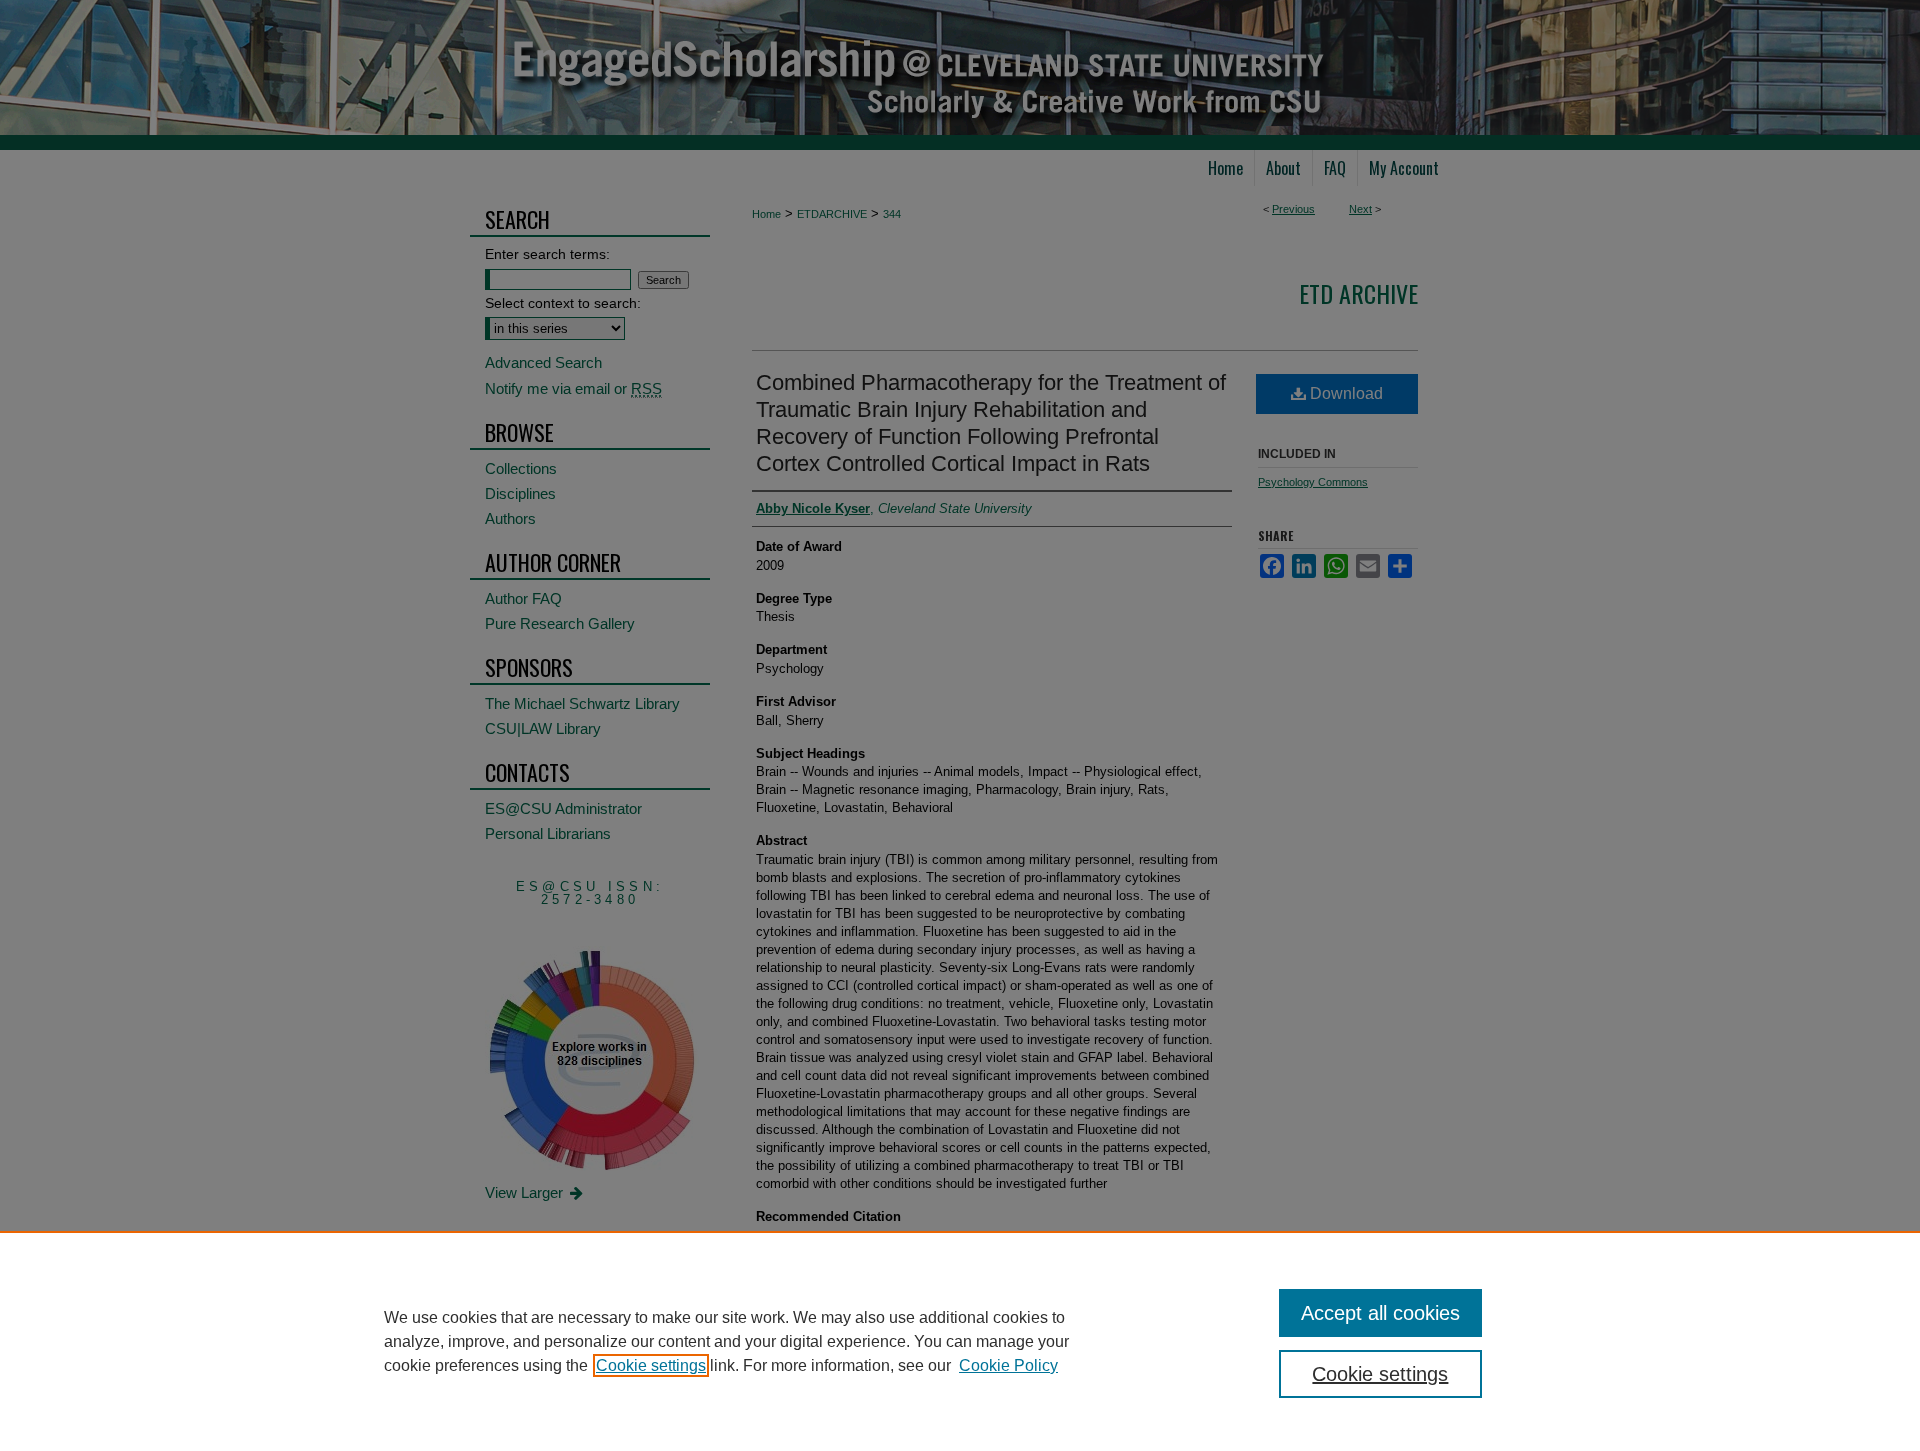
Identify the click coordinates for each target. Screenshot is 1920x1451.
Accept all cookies (1380, 1313)
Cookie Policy (1008, 1365)
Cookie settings (651, 1365)
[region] (960, 1341)
